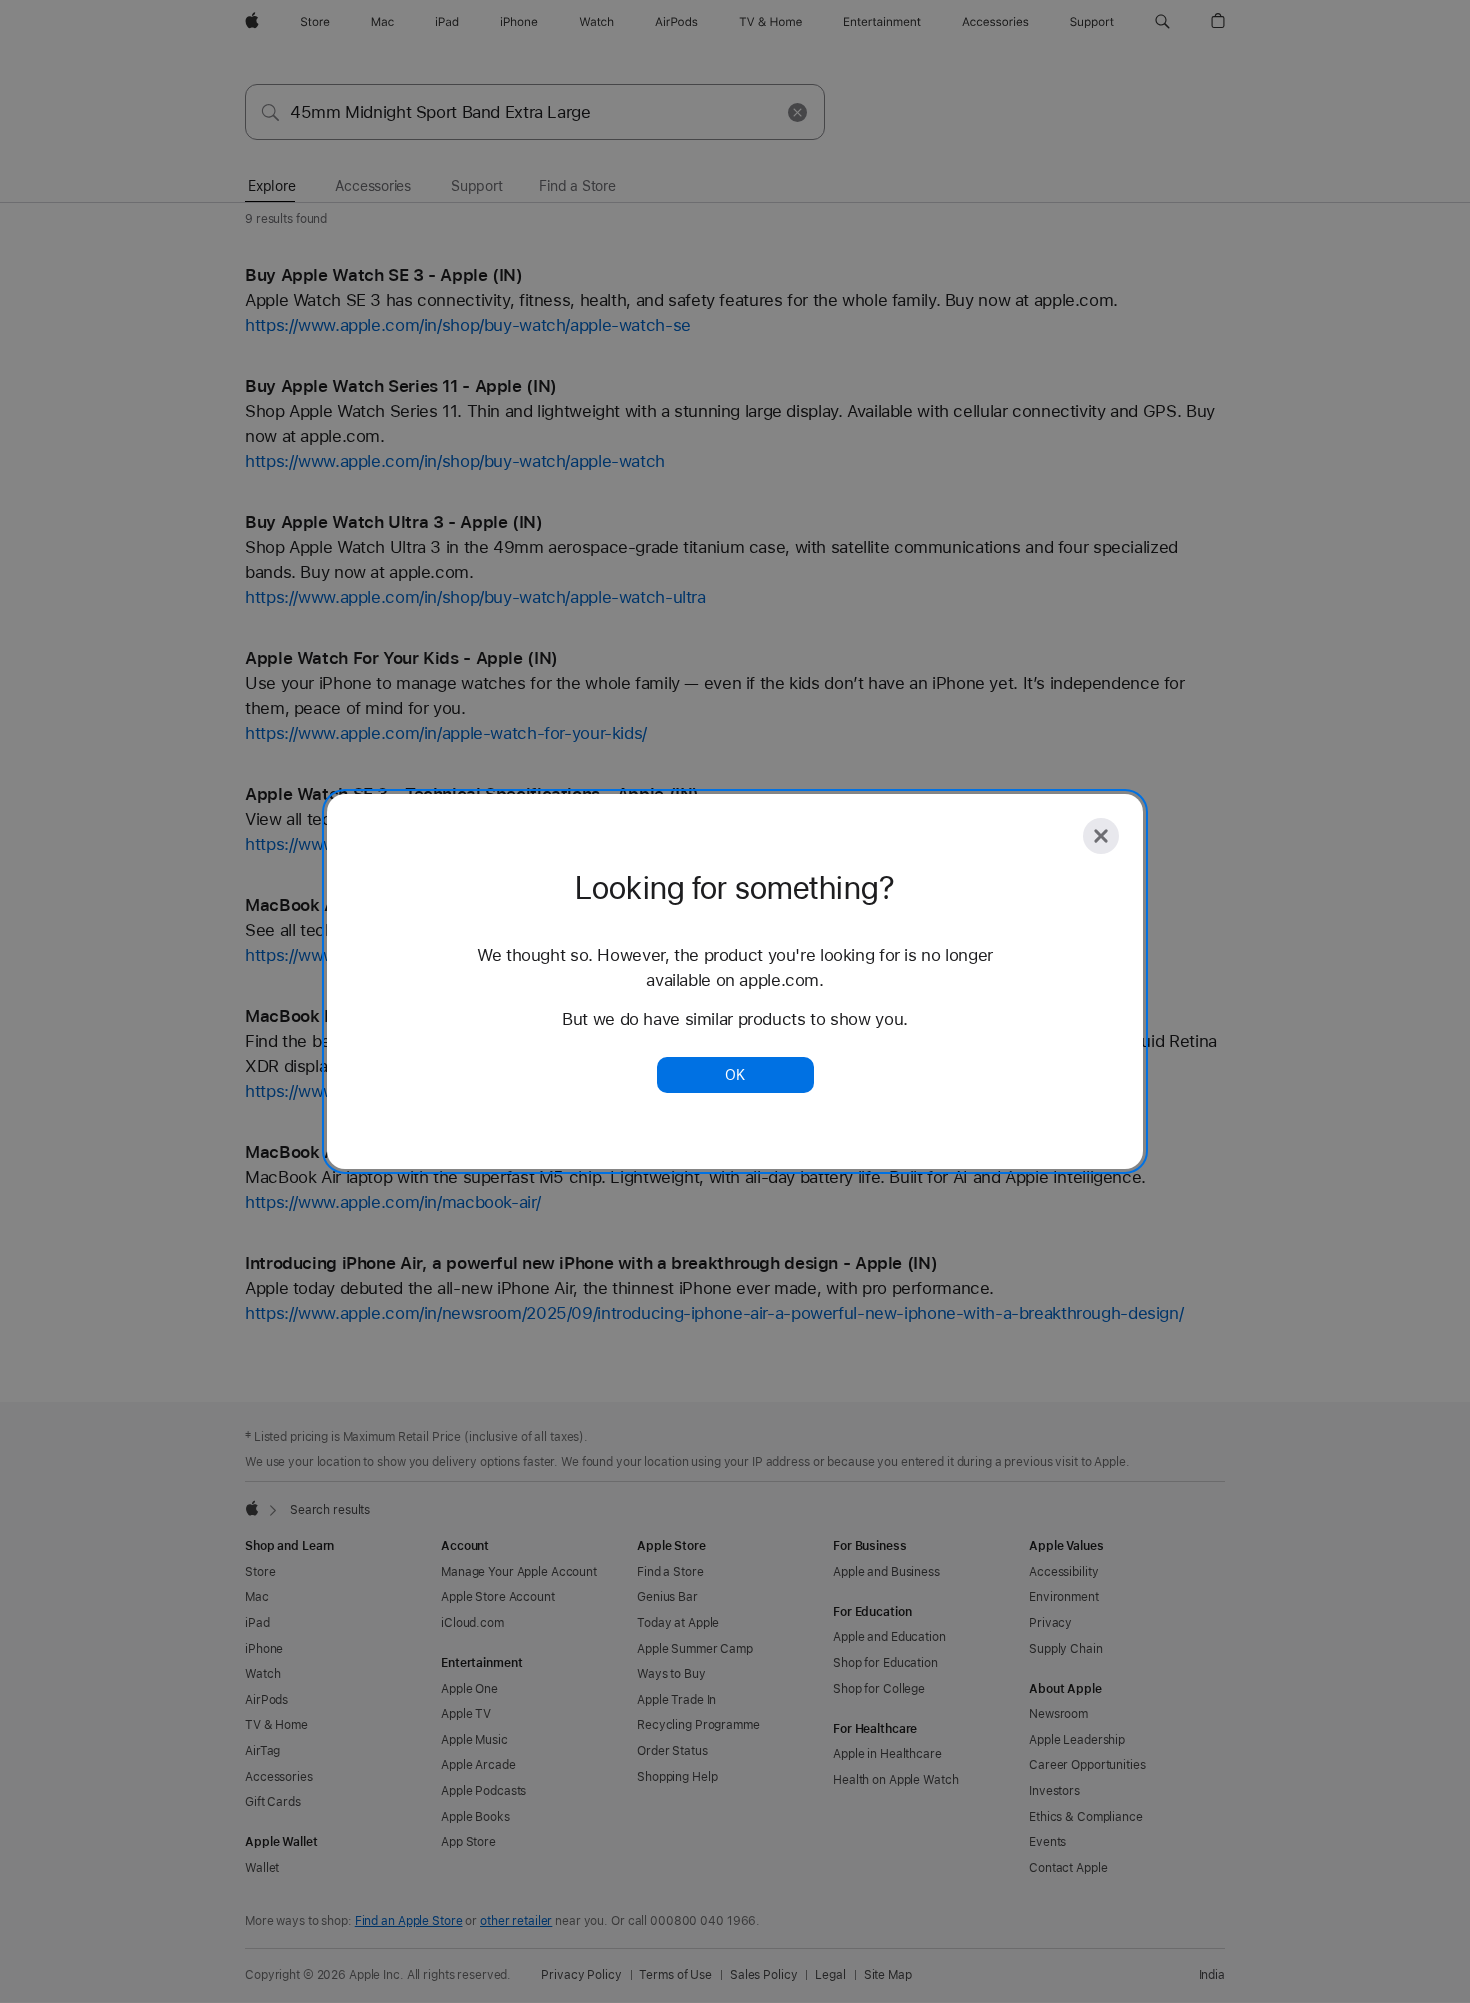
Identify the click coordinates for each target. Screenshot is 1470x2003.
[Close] (1101, 836)
